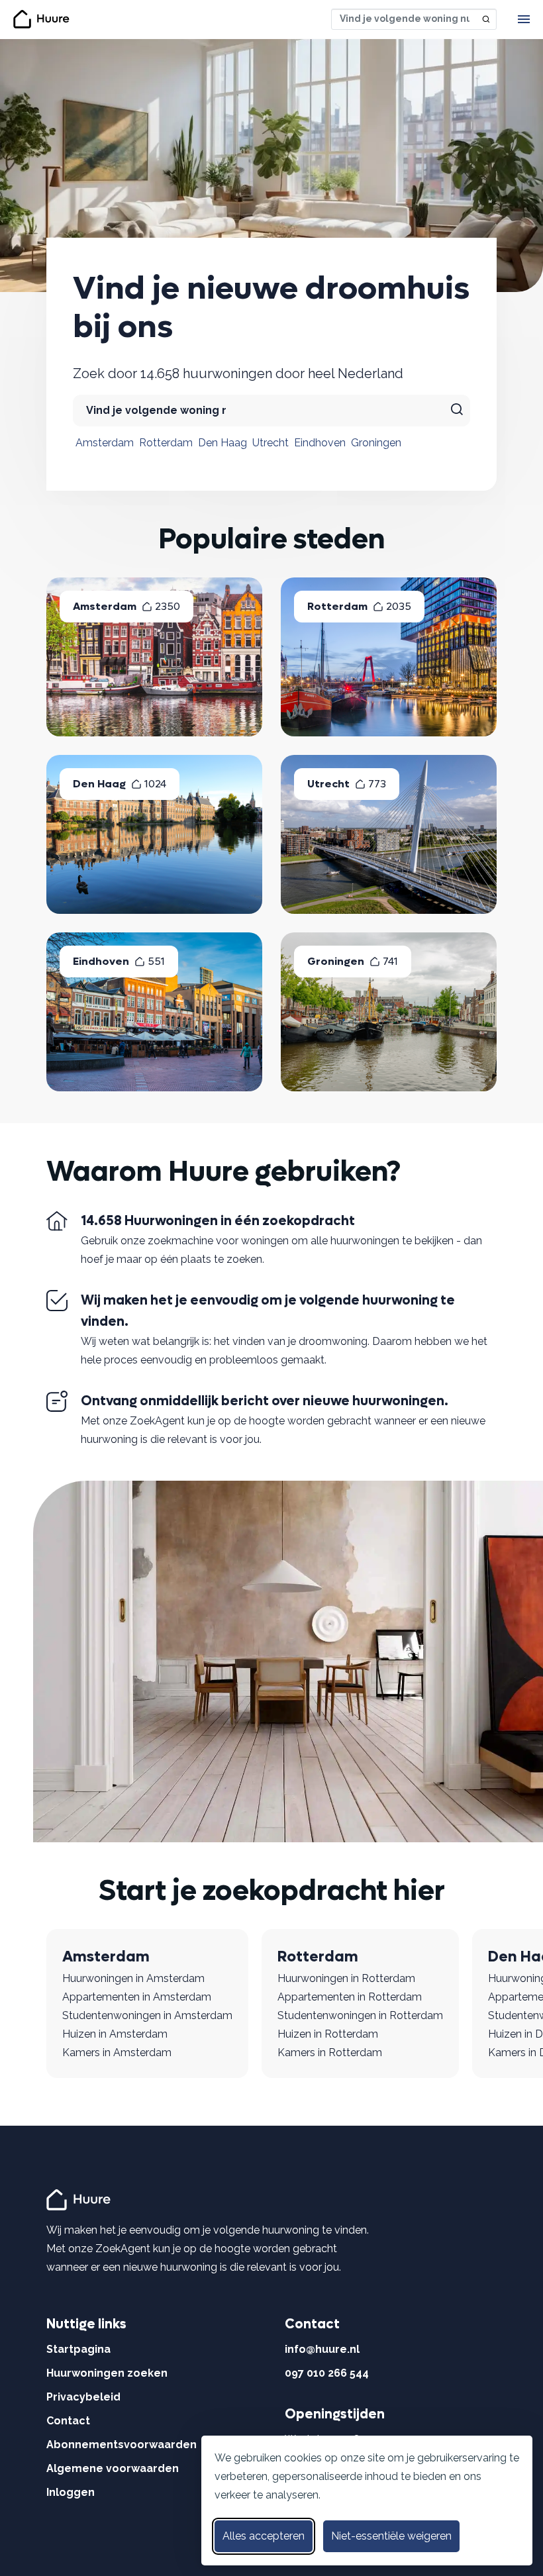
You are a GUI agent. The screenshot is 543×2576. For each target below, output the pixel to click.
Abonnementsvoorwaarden (122, 2445)
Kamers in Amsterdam (117, 2053)
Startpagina (78, 2349)
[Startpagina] (80, 2199)
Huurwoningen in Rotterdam (346, 1978)
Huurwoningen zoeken (107, 2373)
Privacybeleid (83, 2397)
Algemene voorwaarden (113, 2468)
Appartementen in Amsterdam (137, 1997)
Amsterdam (105, 443)
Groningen (376, 443)
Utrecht (271, 443)
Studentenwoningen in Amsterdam (147, 2015)
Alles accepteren (264, 2536)
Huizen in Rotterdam (328, 2034)
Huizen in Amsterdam (115, 2034)
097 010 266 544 (327, 2373)
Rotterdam (166, 443)
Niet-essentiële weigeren (391, 2536)
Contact (68, 2421)
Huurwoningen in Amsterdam (133, 1978)
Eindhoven (320, 443)
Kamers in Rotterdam (330, 2053)
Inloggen (71, 2492)
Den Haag (222, 443)
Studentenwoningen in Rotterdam (360, 2015)
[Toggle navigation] (524, 19)
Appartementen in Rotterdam (350, 1997)
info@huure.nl (322, 2349)
